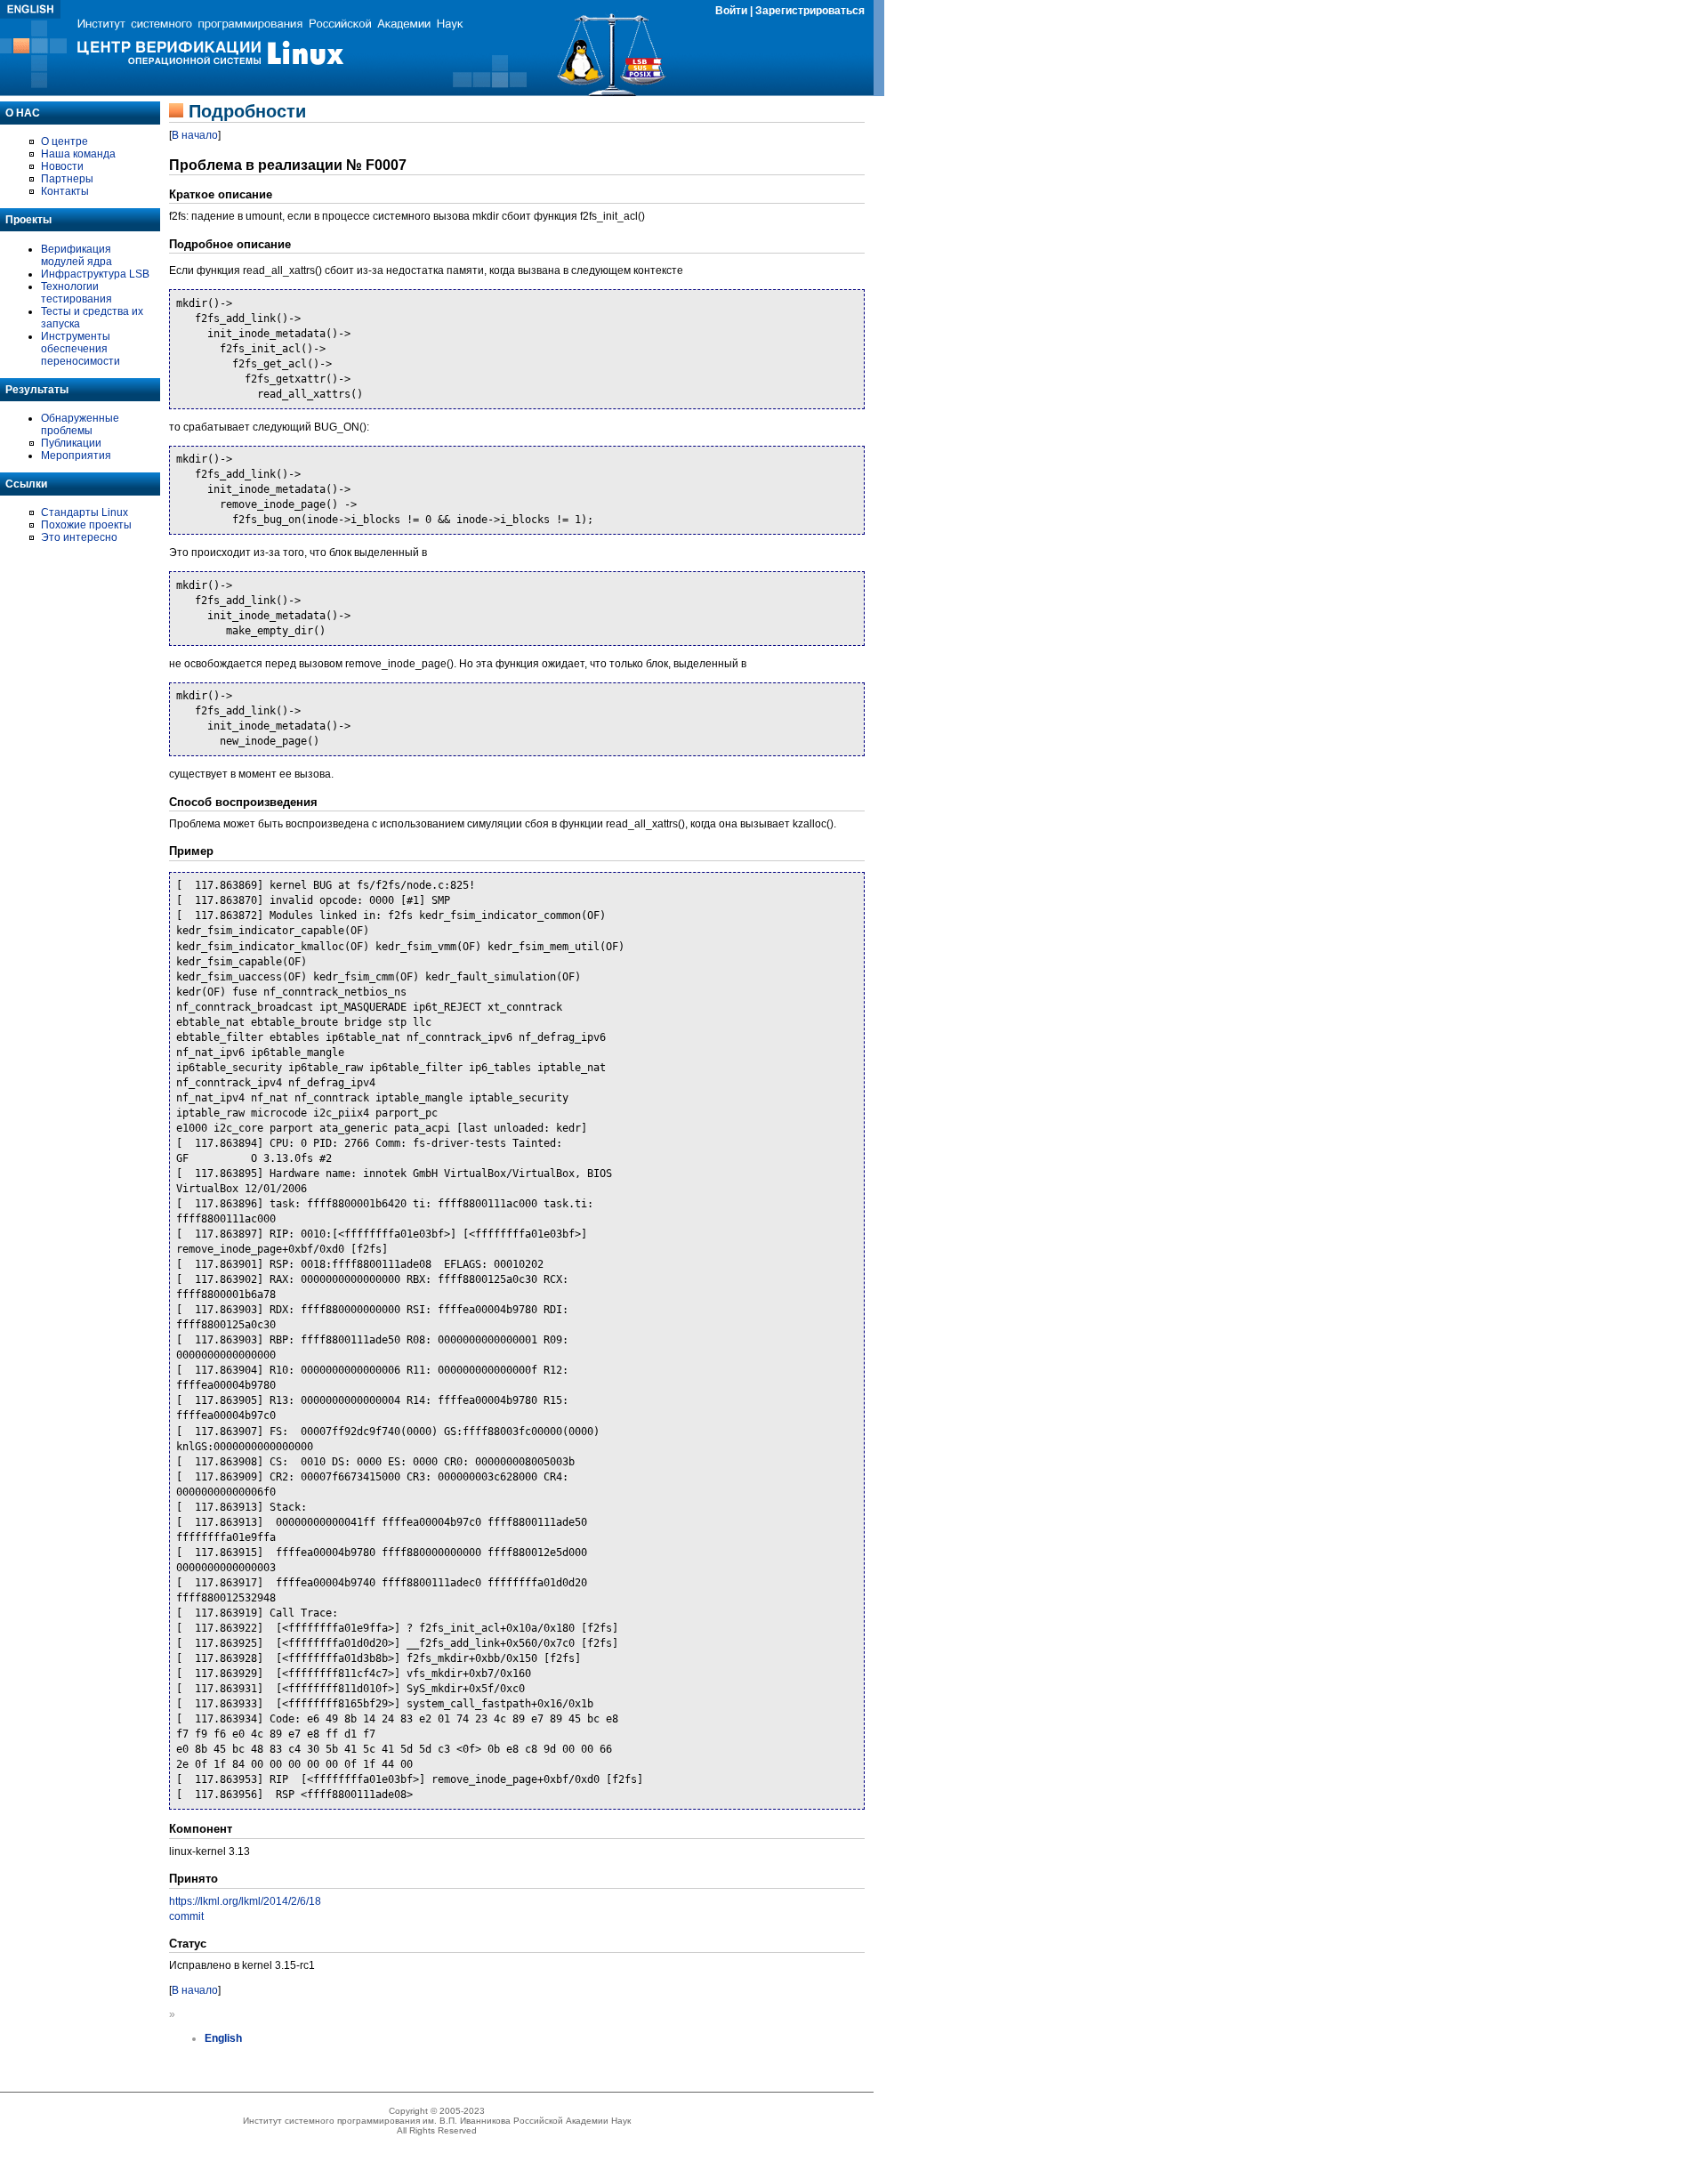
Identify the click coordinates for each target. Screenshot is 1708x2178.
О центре (64, 141)
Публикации (71, 443)
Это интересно (79, 537)
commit (186, 1916)
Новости (62, 166)
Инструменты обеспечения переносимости (81, 349)
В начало (195, 135)
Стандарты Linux (85, 512)
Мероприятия (76, 456)
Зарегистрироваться (810, 11)
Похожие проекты (86, 525)
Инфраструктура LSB (95, 274)
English (223, 2038)
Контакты (65, 191)
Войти (731, 11)
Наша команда (78, 154)
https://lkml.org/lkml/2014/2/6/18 (245, 1901)
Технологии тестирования (77, 293)
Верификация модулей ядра (77, 255)
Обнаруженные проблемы (80, 424)
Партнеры (67, 179)
